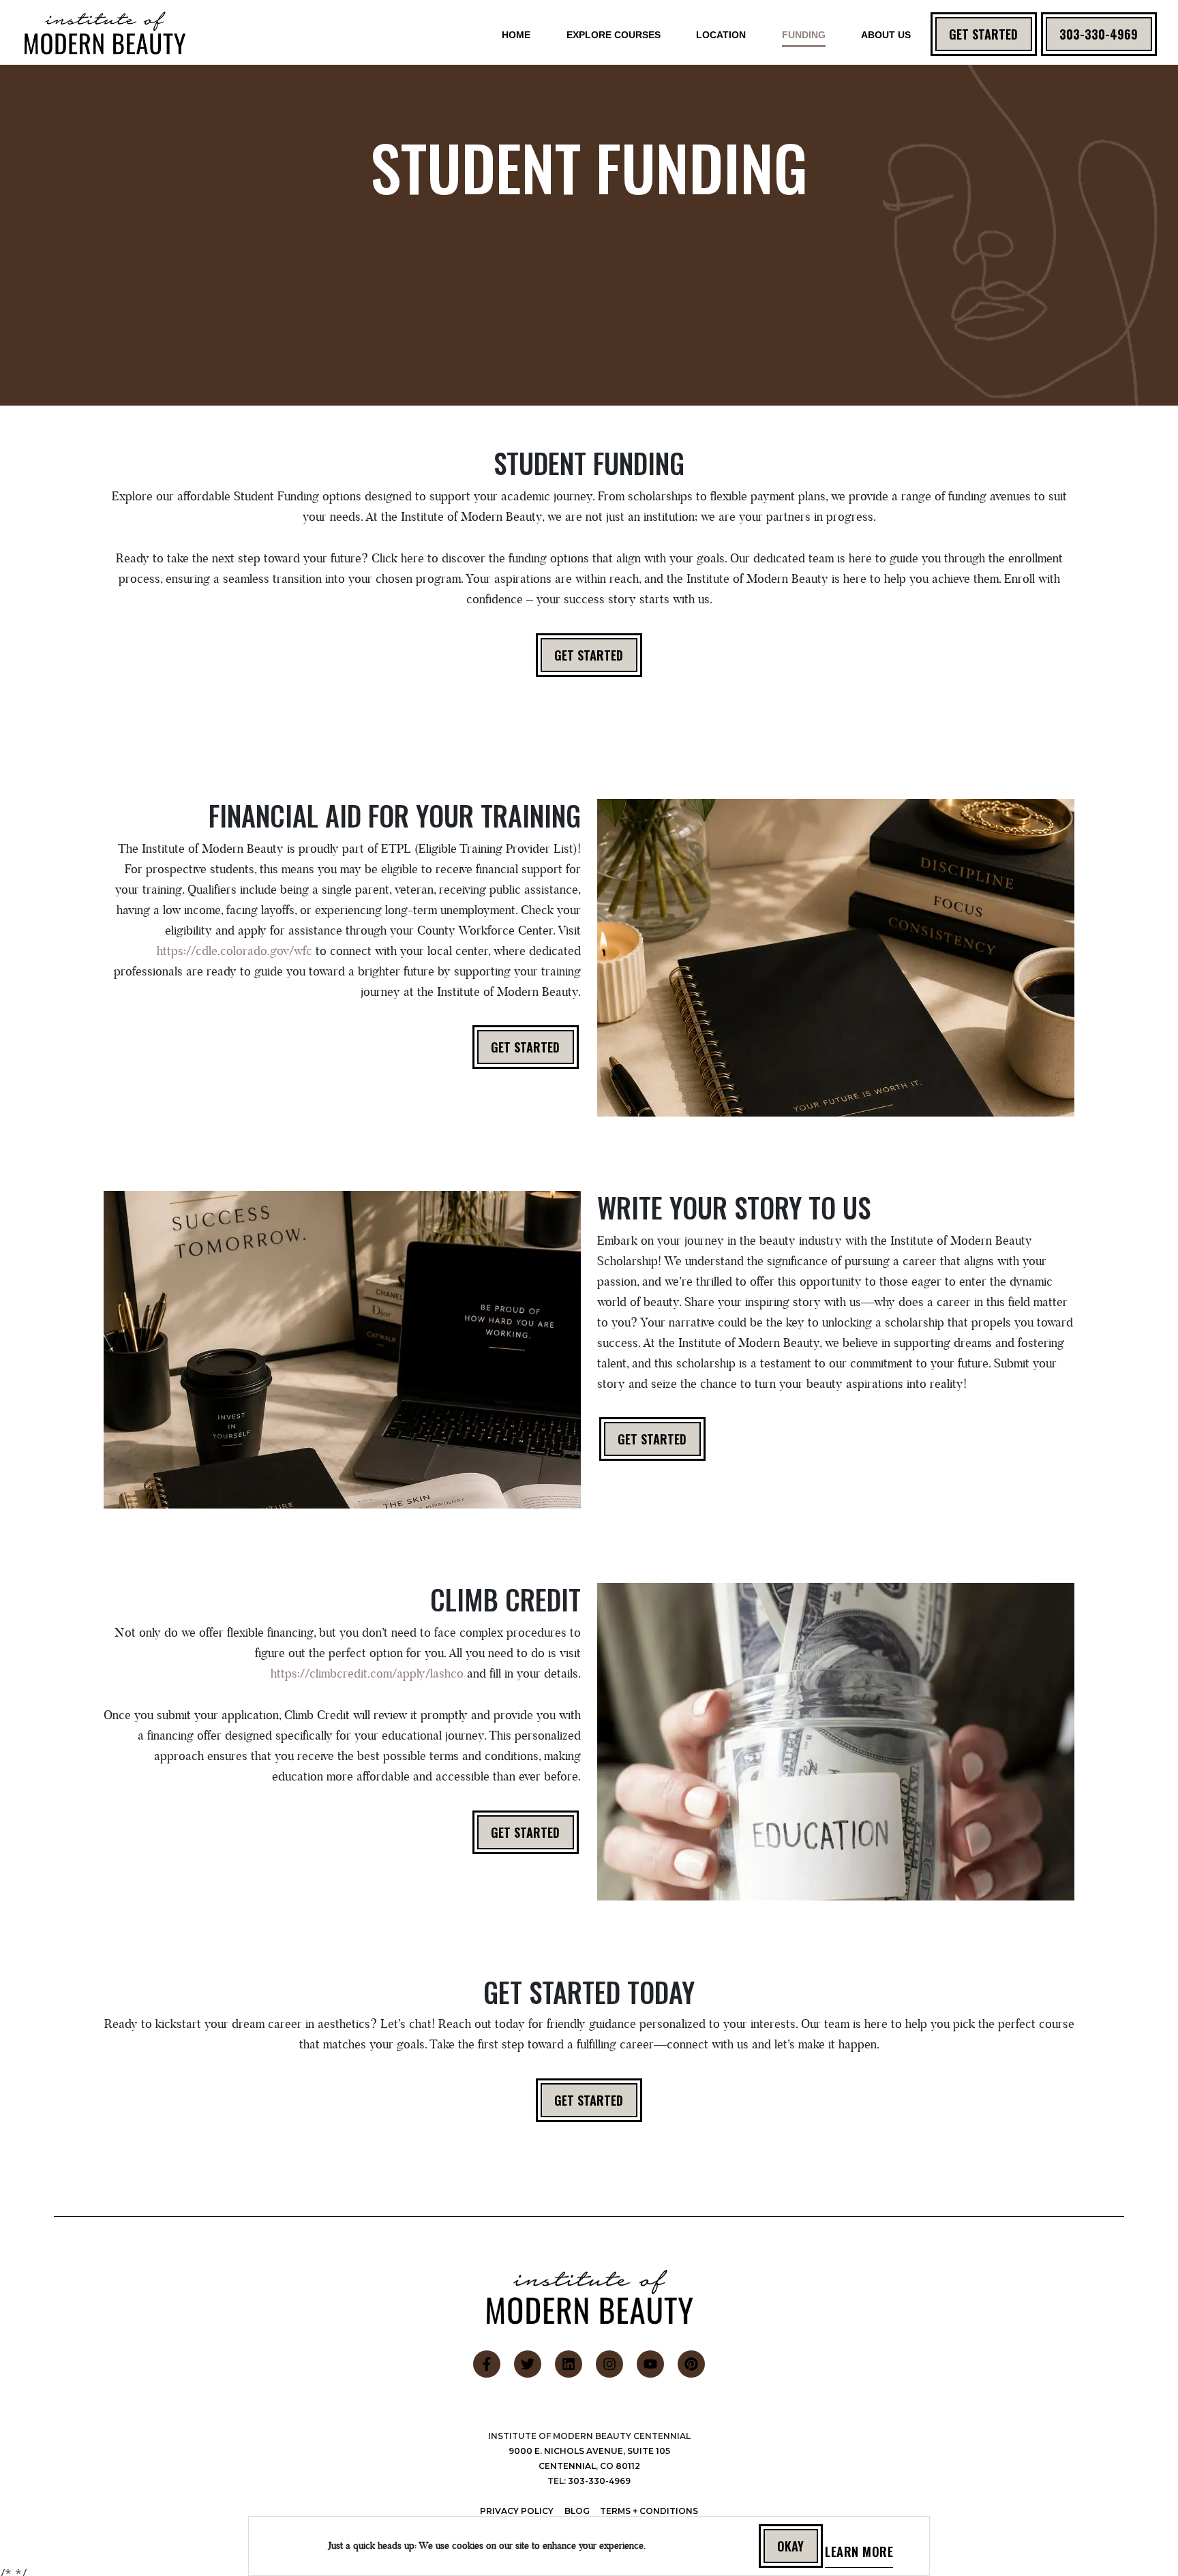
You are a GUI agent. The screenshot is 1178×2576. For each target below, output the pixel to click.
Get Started (984, 34)
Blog (577, 2511)
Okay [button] (790, 2546)
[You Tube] (650, 2364)
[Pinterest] (691, 2364)
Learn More (859, 2555)
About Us (886, 35)
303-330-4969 (1099, 34)
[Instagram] (609, 2364)
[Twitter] (528, 2364)
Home (516, 35)
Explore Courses (614, 35)
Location (721, 35)
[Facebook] (487, 2364)
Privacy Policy (517, 2511)
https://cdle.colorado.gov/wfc (236, 951)
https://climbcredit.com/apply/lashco (367, 1673)
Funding (804, 35)
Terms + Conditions (649, 2511)
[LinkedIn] (569, 2364)
